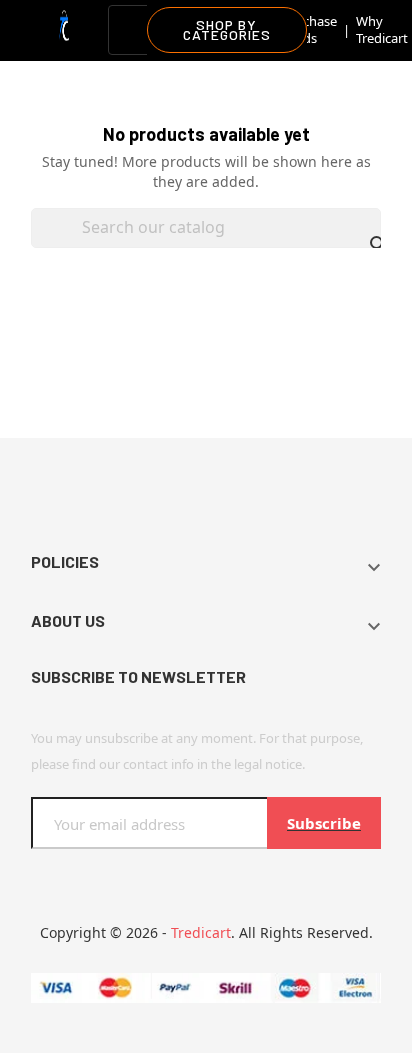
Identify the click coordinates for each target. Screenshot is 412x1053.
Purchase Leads (309, 30)
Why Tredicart (382, 30)
